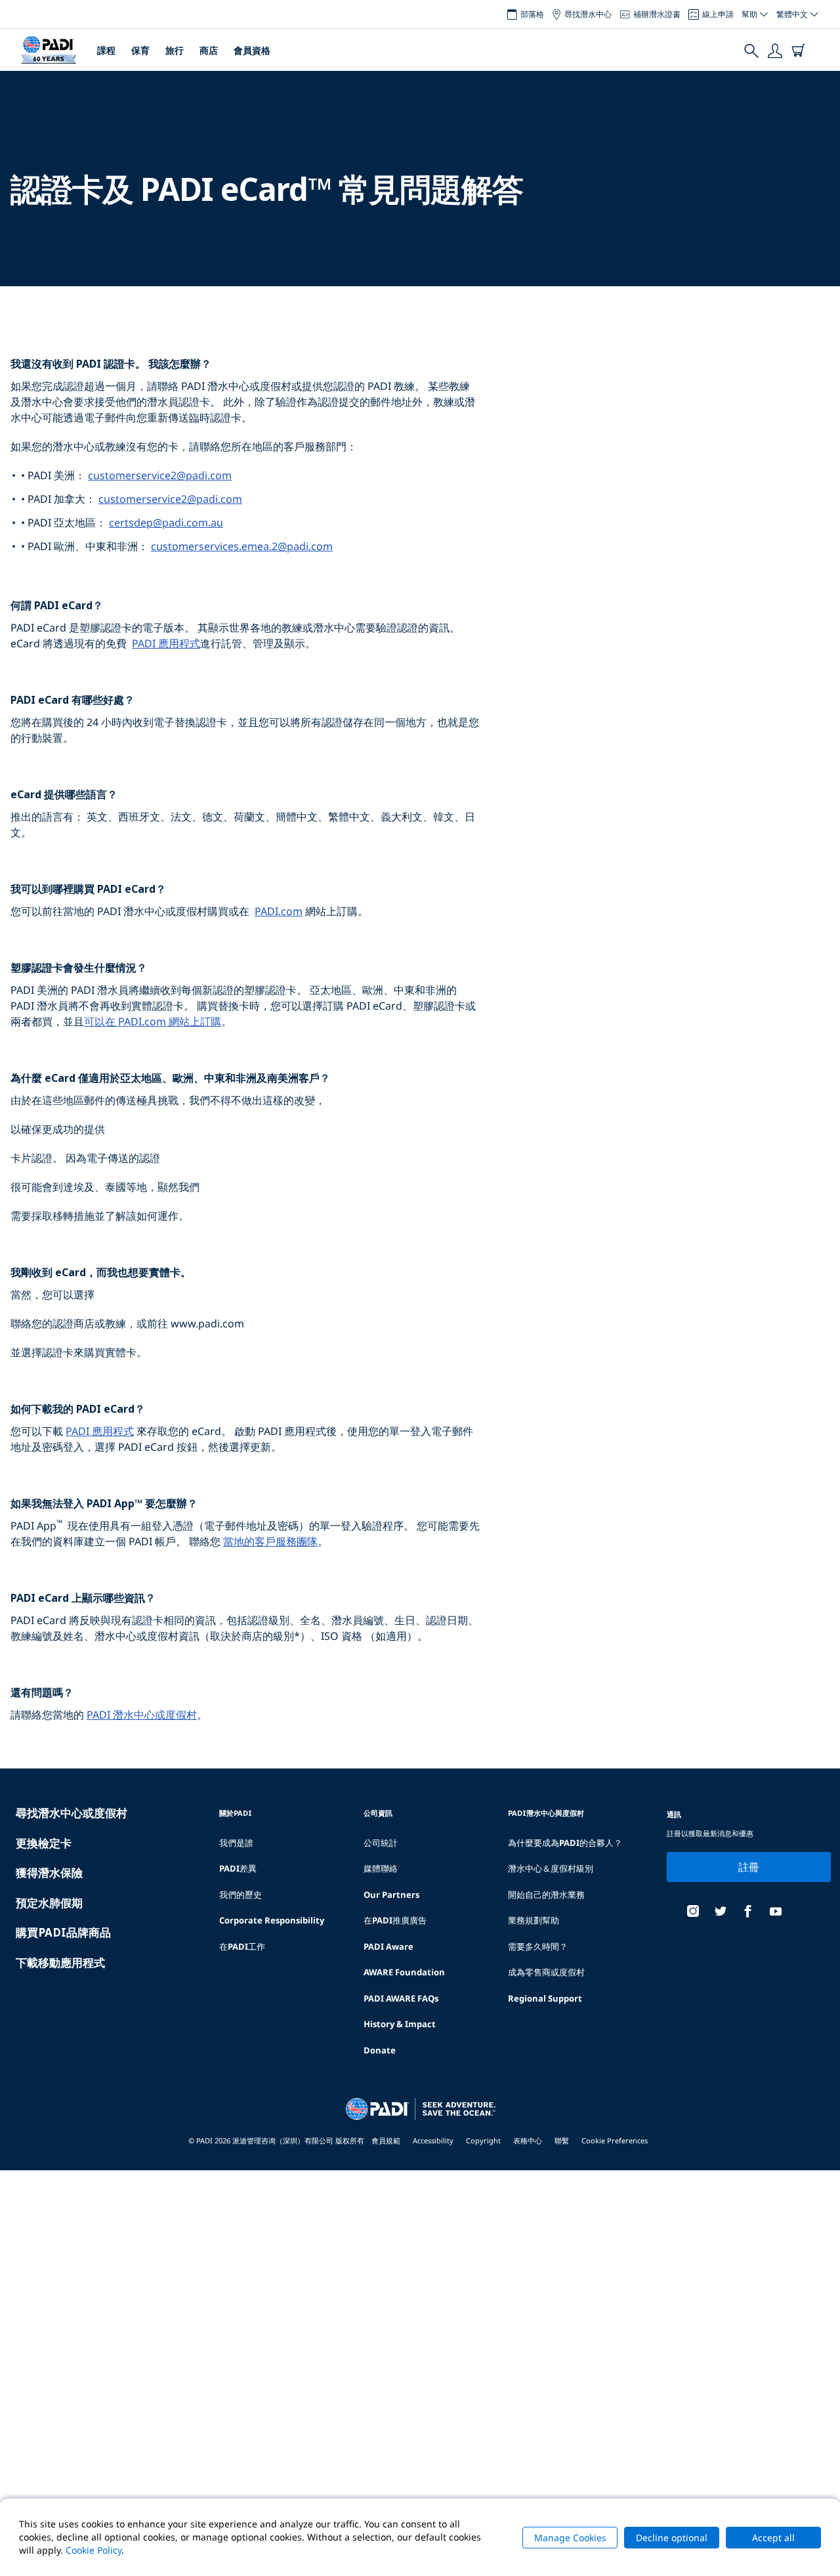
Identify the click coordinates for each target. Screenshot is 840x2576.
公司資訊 (378, 1813)
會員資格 (252, 50)
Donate (380, 2050)
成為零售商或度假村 (546, 1972)
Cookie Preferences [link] (615, 2140)
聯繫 (562, 2140)
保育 (140, 50)
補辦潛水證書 (657, 14)
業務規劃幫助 (534, 1920)
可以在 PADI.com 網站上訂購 (153, 1021)
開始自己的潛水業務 (546, 1895)
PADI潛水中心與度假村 (546, 1813)
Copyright (483, 2140)
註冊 (749, 1867)
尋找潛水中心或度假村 (72, 1813)
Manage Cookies (570, 2538)
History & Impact (400, 2024)
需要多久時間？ (538, 1946)
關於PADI (236, 1813)
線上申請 (718, 14)
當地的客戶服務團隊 (270, 1541)
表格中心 (528, 2140)
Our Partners (391, 1895)
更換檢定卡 (44, 1843)
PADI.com (279, 911)
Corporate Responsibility (272, 1920)
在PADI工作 (242, 1946)
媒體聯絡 (381, 1868)
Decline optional (672, 2538)
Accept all (773, 2538)
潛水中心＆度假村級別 (551, 1868)
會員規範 (386, 2140)
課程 (106, 50)
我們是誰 (236, 1843)
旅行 (175, 50)
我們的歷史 (241, 1895)
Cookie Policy (94, 2550)
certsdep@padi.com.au (166, 523)
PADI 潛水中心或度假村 (142, 1715)
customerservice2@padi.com (160, 475)
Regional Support (545, 1998)
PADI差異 (238, 1868)
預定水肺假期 (49, 1903)
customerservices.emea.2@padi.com (242, 546)
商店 (209, 50)
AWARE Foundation (404, 1972)
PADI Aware (388, 1946)
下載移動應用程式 (60, 1963)
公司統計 (381, 1843)
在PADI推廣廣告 (395, 1920)
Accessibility (433, 2140)
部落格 (532, 14)
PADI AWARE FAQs (401, 1998)
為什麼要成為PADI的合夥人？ (565, 1843)
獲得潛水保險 (49, 1873)
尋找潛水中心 (588, 14)
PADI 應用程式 (166, 643)
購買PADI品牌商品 (63, 1932)
